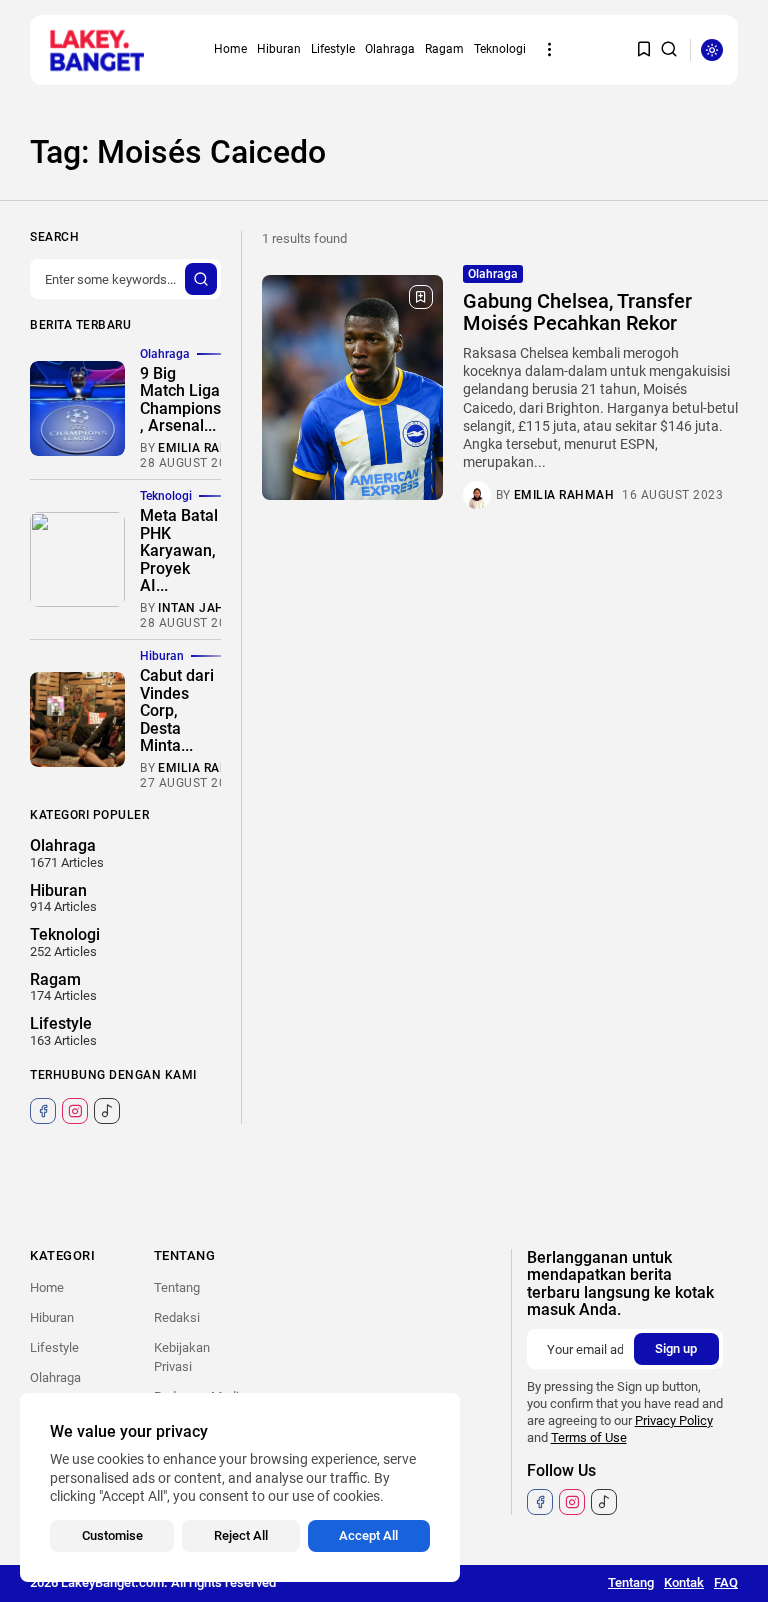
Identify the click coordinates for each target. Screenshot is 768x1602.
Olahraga (390, 49)
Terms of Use (589, 1437)
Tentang (177, 1287)
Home (230, 49)
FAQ (726, 1582)
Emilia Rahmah (564, 495)
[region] (240, 1487)
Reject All (241, 1535)
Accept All (368, 1535)
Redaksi (177, 1317)
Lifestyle (333, 49)
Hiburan (279, 49)
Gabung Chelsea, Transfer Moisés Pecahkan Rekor (577, 312)
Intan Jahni (198, 608)
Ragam (444, 49)
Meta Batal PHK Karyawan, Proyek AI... (179, 550)
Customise (112, 1535)
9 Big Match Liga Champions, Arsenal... (180, 400)
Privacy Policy (674, 1420)
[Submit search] (201, 279)
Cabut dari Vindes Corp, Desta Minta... (177, 710)
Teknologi (500, 49)
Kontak (684, 1582)
